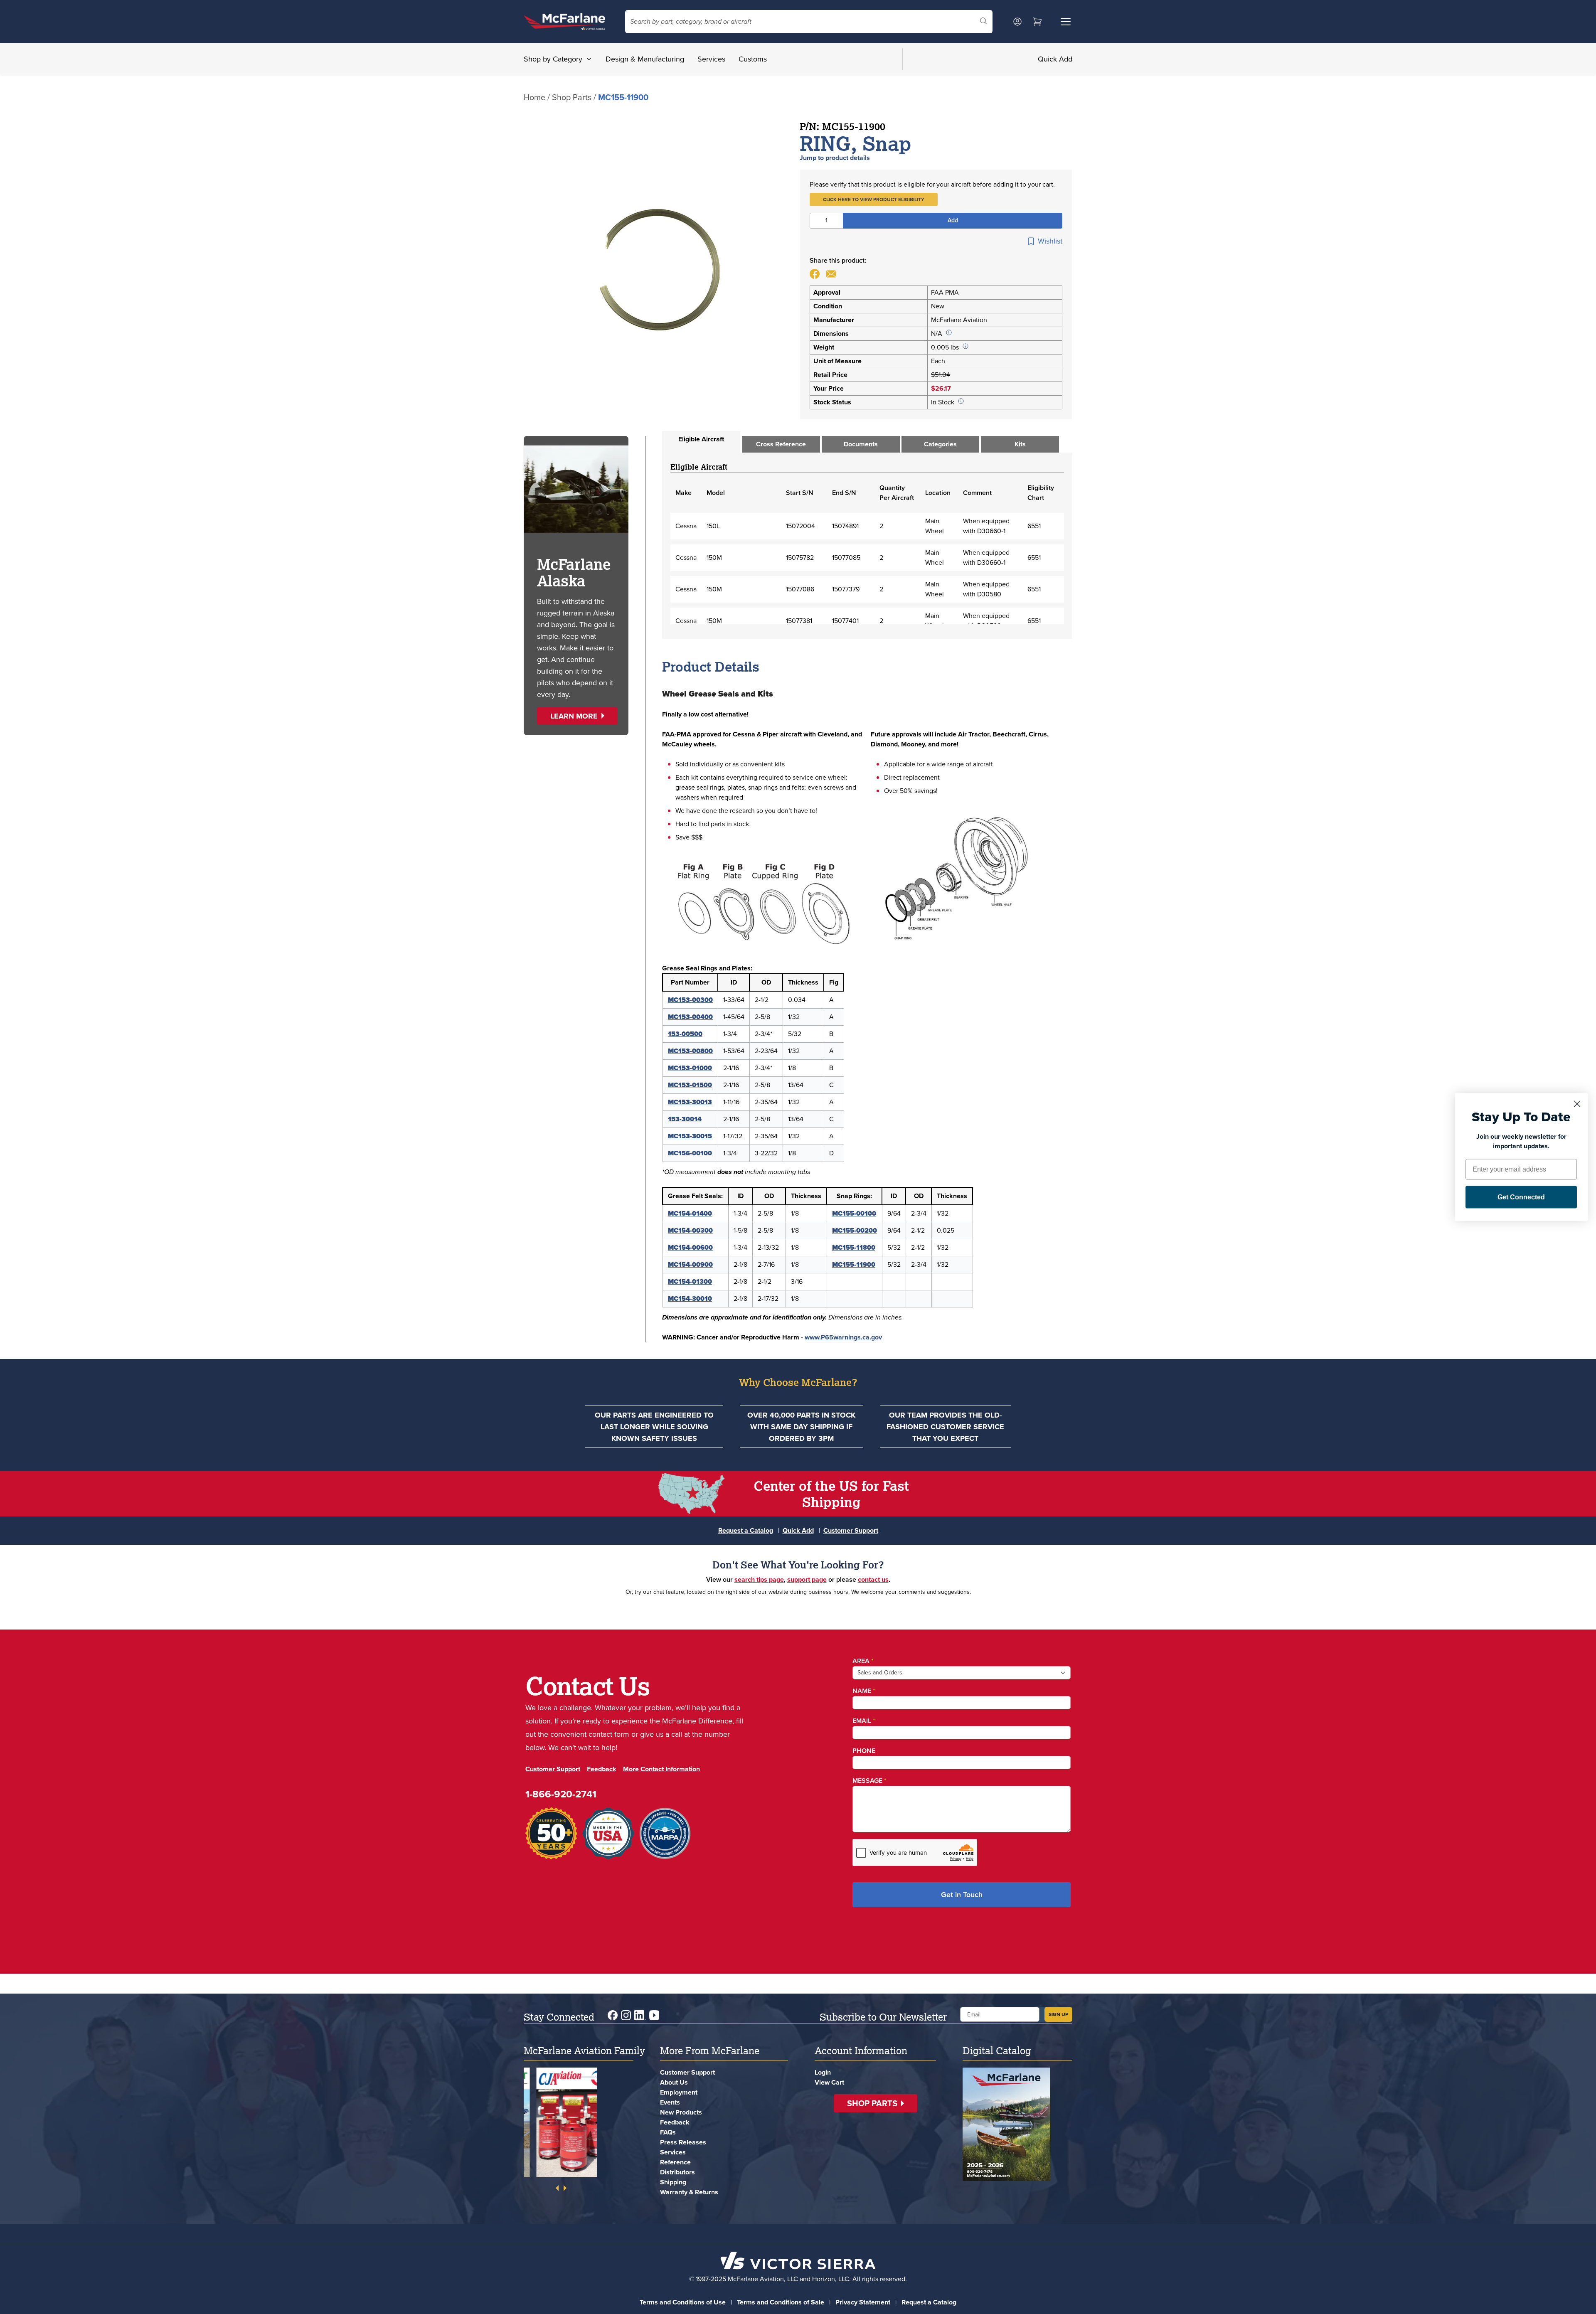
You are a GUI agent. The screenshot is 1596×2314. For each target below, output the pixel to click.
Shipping (673, 2182)
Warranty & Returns (689, 2192)
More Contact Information (661, 1769)
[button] (874, 199)
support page (807, 1579)
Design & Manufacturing (645, 59)
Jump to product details (835, 158)
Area (863, 1661)
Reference (675, 2162)
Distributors (677, 2172)
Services (711, 59)
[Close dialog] (1577, 1104)
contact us (873, 1579)
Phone (864, 1751)
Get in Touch (962, 1895)
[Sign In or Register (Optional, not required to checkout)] (1017, 22)
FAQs (668, 2132)
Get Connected (1521, 1197)
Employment (679, 2092)
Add (953, 220)
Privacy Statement (863, 2302)
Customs (753, 59)
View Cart (829, 2082)
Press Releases (683, 2142)
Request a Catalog (746, 1530)
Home (534, 97)
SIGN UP (1058, 2014)
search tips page (759, 1579)
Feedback (602, 1769)
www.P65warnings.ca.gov (843, 1337)
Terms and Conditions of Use (683, 2302)
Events (670, 2102)
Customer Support (851, 1530)
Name (864, 1691)
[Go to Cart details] (1037, 22)
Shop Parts (572, 97)
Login (823, 2072)
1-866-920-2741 (561, 1794)
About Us (674, 2082)
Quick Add (1055, 59)
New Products (681, 2112)
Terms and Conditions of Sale (781, 2302)
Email (864, 1721)
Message (869, 1781)
